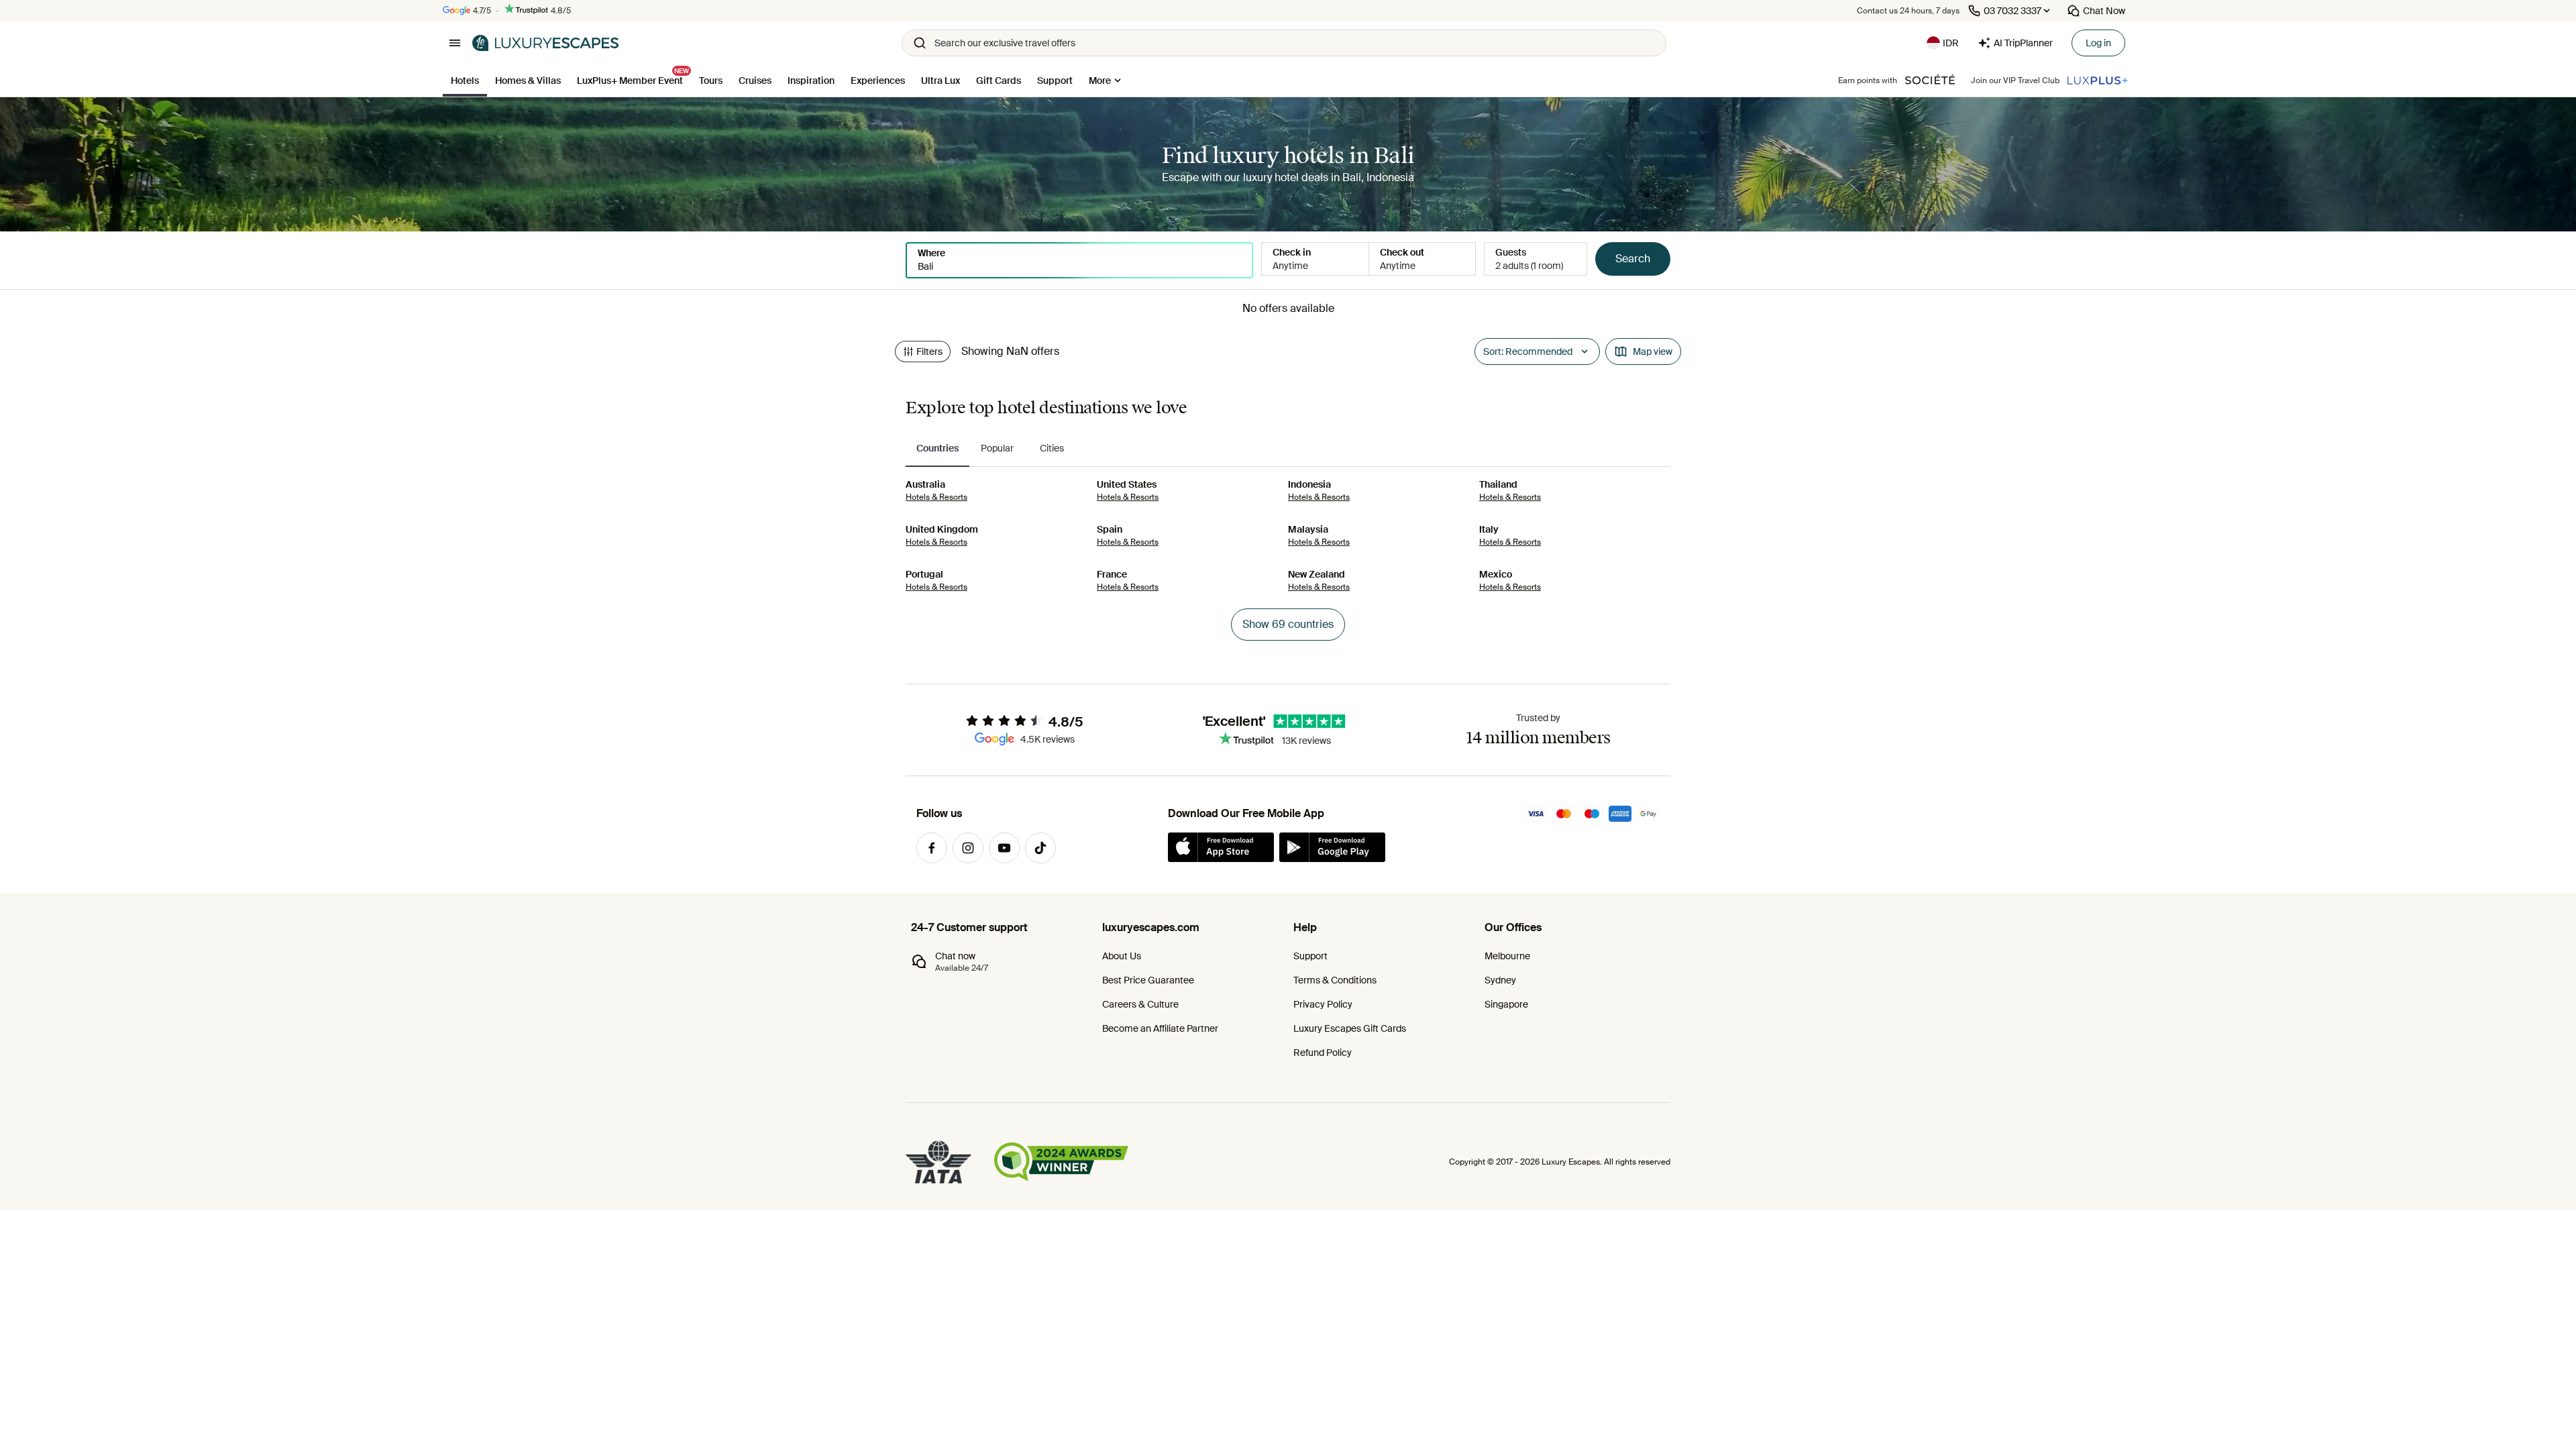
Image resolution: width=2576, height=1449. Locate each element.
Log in (2098, 43)
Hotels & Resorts (936, 497)
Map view (1653, 352)
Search (1633, 259)
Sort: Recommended (1528, 352)
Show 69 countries (1288, 624)
